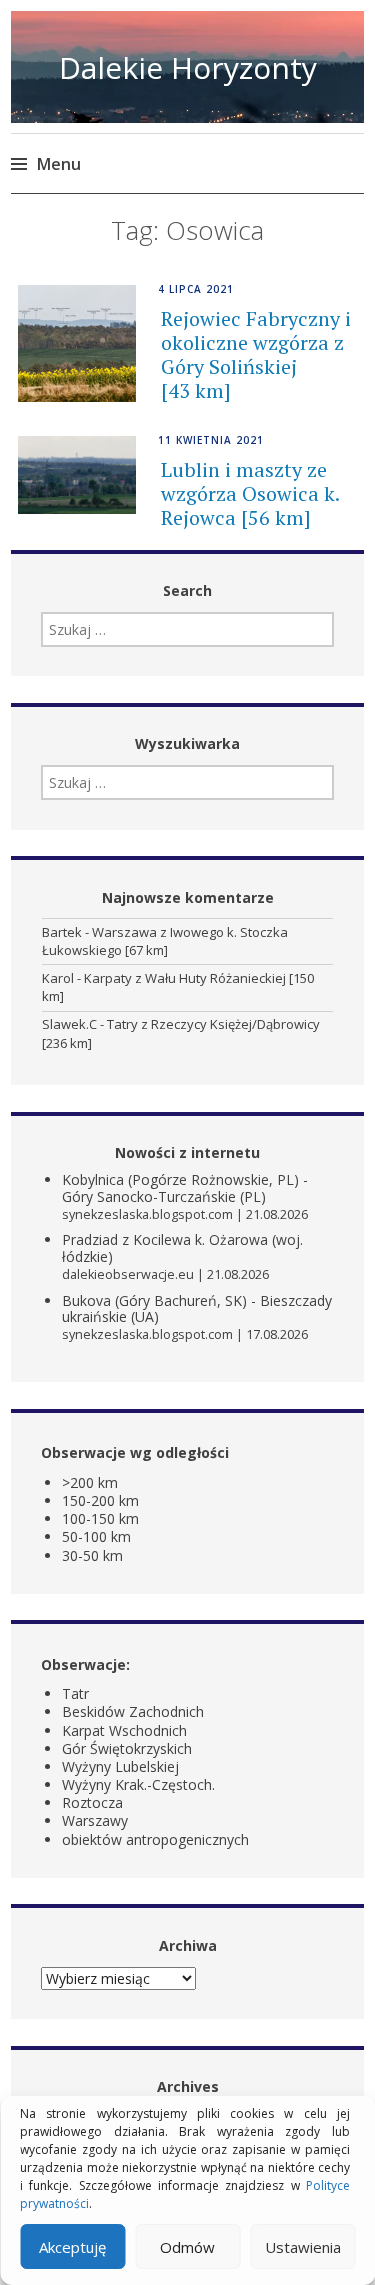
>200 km (90, 1482)
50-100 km (96, 1536)
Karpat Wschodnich (124, 1730)
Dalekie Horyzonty (188, 67)
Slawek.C (69, 1024)
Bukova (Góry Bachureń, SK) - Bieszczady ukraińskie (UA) (197, 1309)
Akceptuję (72, 2247)
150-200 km (100, 1500)
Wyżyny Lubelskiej (120, 1766)
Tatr (75, 1693)
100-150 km (100, 1518)
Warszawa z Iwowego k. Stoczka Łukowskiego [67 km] (165, 941)
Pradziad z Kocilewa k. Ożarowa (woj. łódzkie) (182, 1248)
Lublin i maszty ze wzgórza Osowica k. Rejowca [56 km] (250, 493)
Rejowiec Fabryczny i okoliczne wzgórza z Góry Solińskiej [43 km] (256, 354)
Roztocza (92, 1802)
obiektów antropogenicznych (155, 1839)
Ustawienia (303, 2247)
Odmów (187, 2247)
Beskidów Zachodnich (133, 1711)
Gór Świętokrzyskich (127, 1748)
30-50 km (92, 1555)
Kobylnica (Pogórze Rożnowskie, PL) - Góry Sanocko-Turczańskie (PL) (185, 1188)
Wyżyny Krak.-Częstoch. (138, 1784)
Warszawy (95, 1820)
